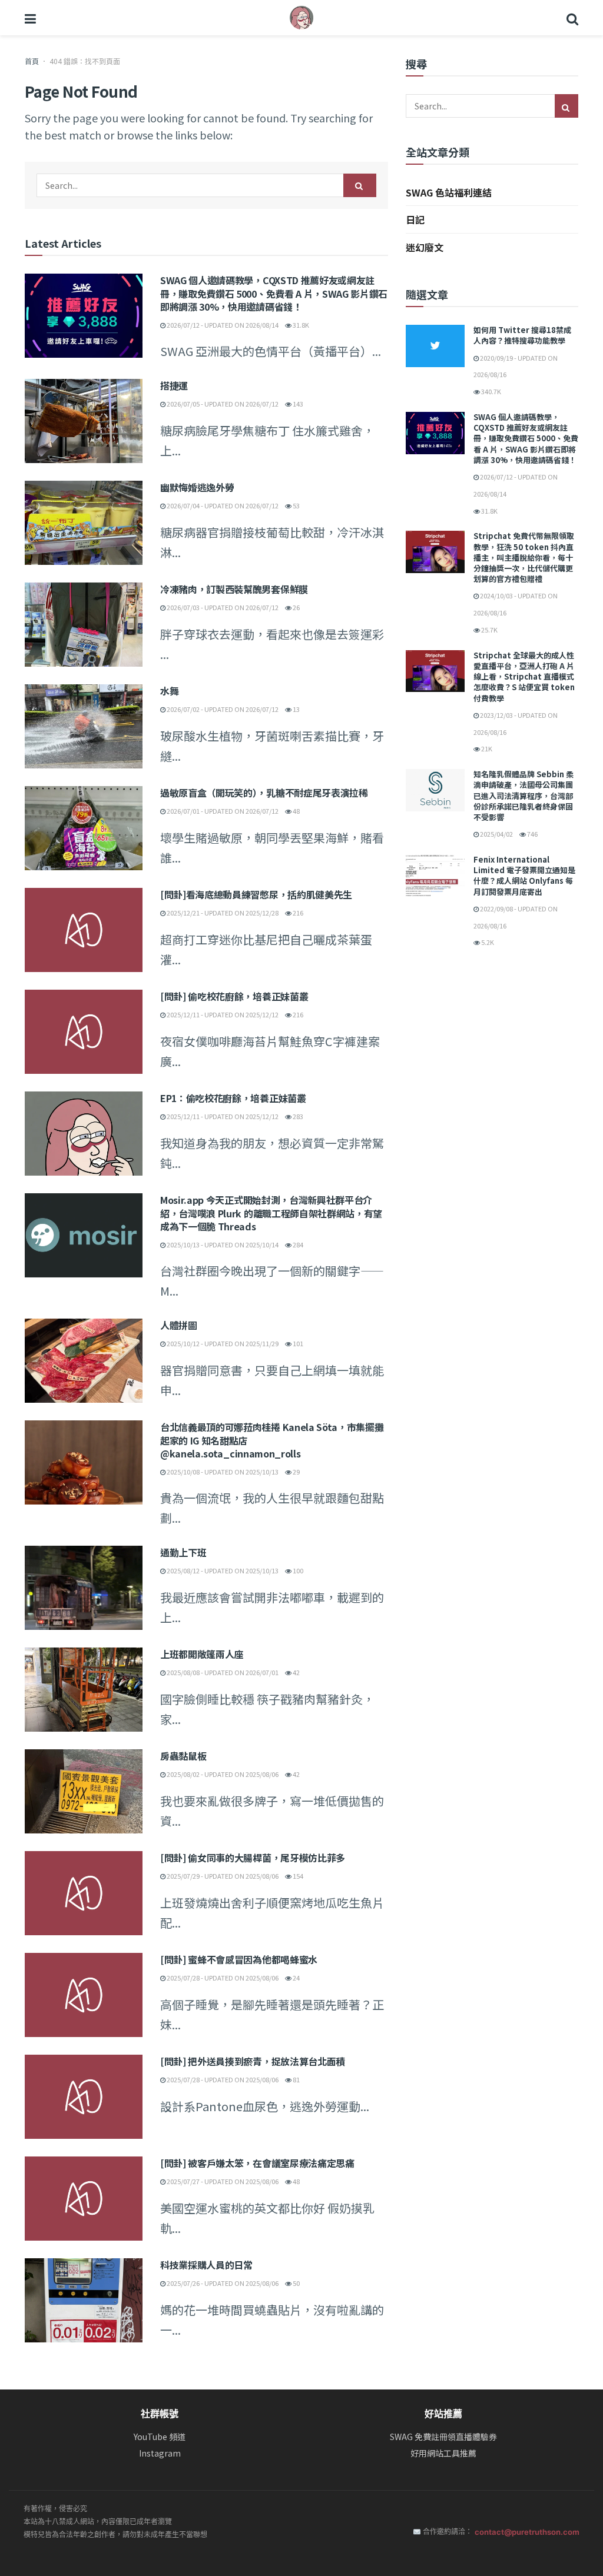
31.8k (300, 325)
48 (296, 811)
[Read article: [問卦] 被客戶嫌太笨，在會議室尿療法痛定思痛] (84, 2199)
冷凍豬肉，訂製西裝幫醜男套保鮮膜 (234, 589)
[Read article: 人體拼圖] (84, 1361)
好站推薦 (443, 2414)
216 (297, 913)
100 (297, 1570)
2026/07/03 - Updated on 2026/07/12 (222, 607)
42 (296, 1672)
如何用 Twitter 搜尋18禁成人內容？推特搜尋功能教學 (522, 335)
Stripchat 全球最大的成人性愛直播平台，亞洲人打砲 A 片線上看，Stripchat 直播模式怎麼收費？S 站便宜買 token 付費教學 (524, 677)
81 (296, 2079)
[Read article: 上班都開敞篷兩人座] (84, 1690)
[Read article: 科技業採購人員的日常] (84, 2300)
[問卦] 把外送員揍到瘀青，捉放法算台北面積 (253, 2061)
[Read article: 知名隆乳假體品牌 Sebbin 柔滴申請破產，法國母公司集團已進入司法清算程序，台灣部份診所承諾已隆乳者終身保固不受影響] (435, 790)
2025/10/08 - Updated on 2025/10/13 (222, 1472)
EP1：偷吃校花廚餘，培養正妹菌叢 (233, 1098)
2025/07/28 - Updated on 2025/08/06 (222, 1978)
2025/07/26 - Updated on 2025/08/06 (222, 2283)
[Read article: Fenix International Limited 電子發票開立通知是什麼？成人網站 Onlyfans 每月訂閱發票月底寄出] (435, 876)
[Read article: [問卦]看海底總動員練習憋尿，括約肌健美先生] (84, 930)
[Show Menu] (30, 18)
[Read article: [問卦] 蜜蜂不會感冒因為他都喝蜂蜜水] (84, 1995)
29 (296, 1472)
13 (296, 709)
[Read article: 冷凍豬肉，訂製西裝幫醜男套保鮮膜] (84, 625)
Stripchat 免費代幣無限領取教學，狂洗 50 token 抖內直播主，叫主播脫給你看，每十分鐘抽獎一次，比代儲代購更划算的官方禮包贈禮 (524, 557)
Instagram (160, 2453)
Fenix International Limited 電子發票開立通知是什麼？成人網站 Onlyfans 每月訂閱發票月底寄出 (524, 876)
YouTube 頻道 (160, 2437)
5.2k (487, 942)
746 (532, 834)
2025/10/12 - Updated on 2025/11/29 (222, 1343)
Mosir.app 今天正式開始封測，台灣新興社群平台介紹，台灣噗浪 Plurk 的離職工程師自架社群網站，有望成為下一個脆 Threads (271, 1213)
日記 (415, 219)
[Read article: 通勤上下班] (84, 1588)
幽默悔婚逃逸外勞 (197, 487)
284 (297, 1244)
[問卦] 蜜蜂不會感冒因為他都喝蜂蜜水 (239, 1959)
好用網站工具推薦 (443, 2453)
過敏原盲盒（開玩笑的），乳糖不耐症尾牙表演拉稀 (264, 793)
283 (297, 1116)
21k (486, 748)
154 (297, 1876)
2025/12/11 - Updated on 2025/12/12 (222, 1014)
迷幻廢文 (425, 247)
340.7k (491, 391)
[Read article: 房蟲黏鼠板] (84, 1791)
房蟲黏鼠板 (183, 1756)
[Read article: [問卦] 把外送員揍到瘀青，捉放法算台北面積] (84, 2097)
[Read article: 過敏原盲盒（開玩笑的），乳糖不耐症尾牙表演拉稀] (84, 828)
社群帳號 (160, 2414)
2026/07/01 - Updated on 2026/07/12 (222, 811)
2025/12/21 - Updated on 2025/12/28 (222, 913)
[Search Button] (572, 18)
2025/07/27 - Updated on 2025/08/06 (222, 2181)
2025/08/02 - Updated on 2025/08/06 (222, 1774)
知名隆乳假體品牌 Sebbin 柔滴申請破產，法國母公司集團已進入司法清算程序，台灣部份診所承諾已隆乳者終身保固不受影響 (524, 796)
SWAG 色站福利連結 (449, 192)
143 (297, 404)
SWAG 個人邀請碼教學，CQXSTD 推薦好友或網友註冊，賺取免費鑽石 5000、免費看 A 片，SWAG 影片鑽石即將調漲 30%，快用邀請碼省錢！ (274, 293)
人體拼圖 (179, 1325)
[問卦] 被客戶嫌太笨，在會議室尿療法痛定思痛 (257, 2163)
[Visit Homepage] (301, 18)
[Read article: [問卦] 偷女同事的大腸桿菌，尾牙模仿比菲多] (84, 1893)
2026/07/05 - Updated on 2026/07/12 (222, 404)
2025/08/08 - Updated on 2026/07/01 (222, 1672)
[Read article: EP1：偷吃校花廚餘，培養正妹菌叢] (84, 1134)
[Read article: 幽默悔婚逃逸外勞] (84, 523)
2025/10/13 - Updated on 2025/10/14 (222, 1244)
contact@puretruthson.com (527, 2532)
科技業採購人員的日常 (206, 2265)
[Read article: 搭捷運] (84, 421)
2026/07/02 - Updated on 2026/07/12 (222, 709)
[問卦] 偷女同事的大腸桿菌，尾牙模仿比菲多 (253, 1858)
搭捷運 (174, 385)
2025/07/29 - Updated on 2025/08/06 (222, 1876)
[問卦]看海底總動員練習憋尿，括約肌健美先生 (256, 894)
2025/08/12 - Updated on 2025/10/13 (222, 1570)
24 (296, 1978)
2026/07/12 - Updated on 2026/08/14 (222, 325)
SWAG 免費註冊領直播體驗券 (443, 2437)
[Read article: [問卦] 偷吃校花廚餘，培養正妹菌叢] (84, 1032)
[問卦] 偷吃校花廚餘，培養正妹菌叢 (234, 996)
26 (296, 607)
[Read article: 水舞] (84, 726)
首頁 (32, 61)
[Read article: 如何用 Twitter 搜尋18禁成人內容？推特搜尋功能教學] (435, 346)
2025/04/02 (496, 834)
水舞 (169, 691)
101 (297, 1343)
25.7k (489, 630)
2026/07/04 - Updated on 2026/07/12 (222, 505)
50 (296, 2283)
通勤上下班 (183, 1552)
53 (296, 505)
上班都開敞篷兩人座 (202, 1654)
